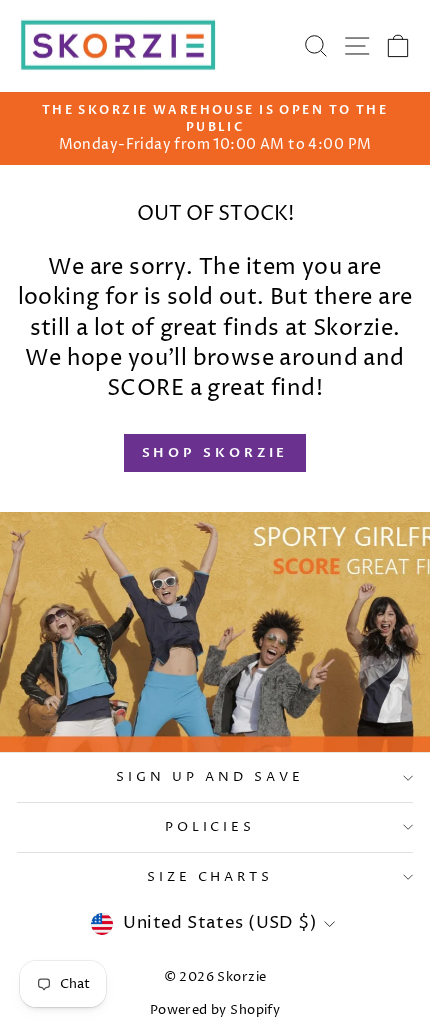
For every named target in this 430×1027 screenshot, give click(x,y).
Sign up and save (210, 777)
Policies (210, 827)
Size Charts (210, 877)
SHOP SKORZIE (215, 453)
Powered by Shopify (215, 1010)
